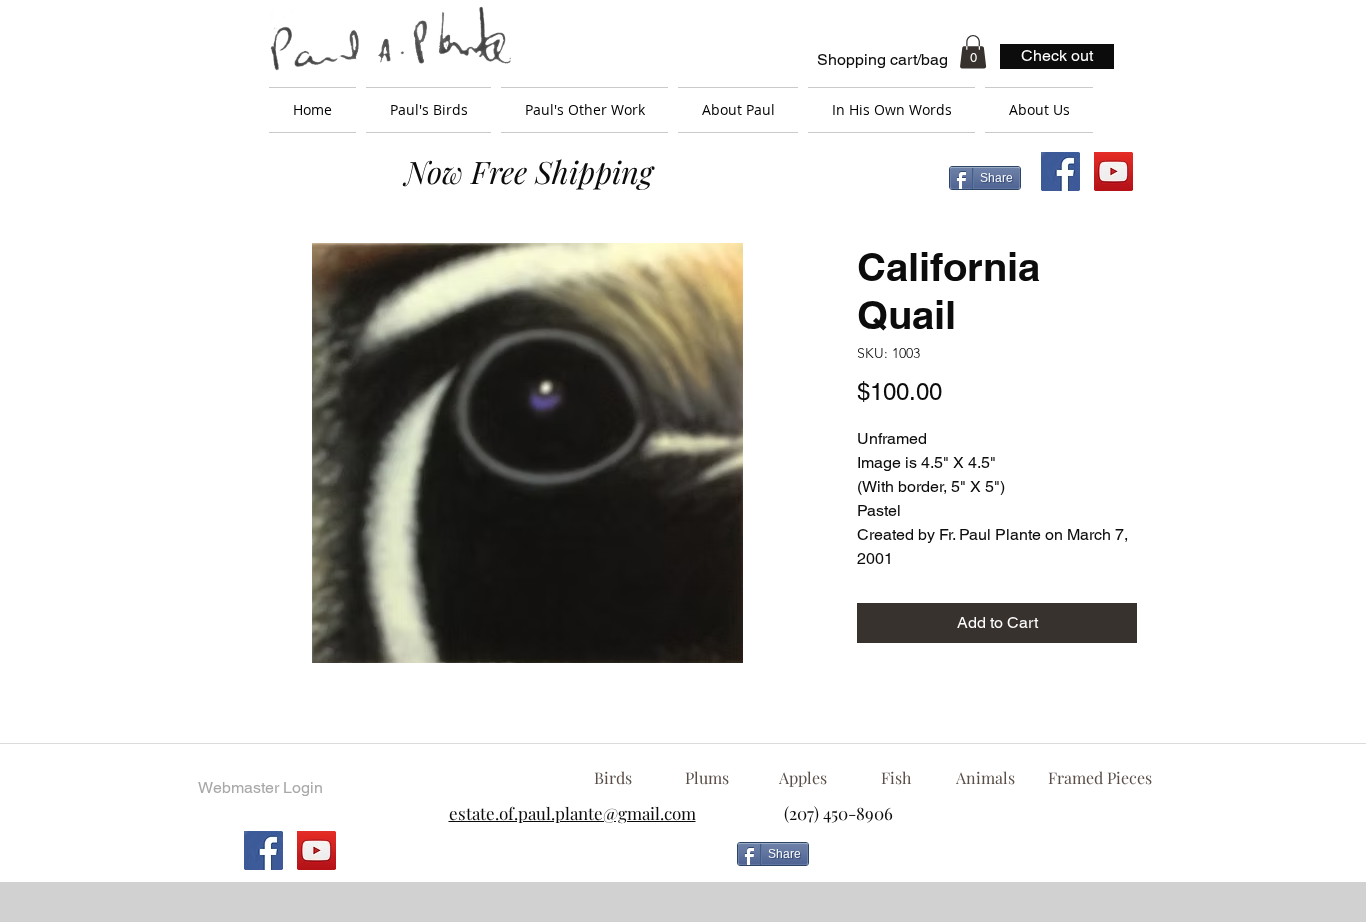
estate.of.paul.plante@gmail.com (572, 813)
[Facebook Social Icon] (1060, 171)
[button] (973, 51)
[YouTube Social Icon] (1113, 171)
